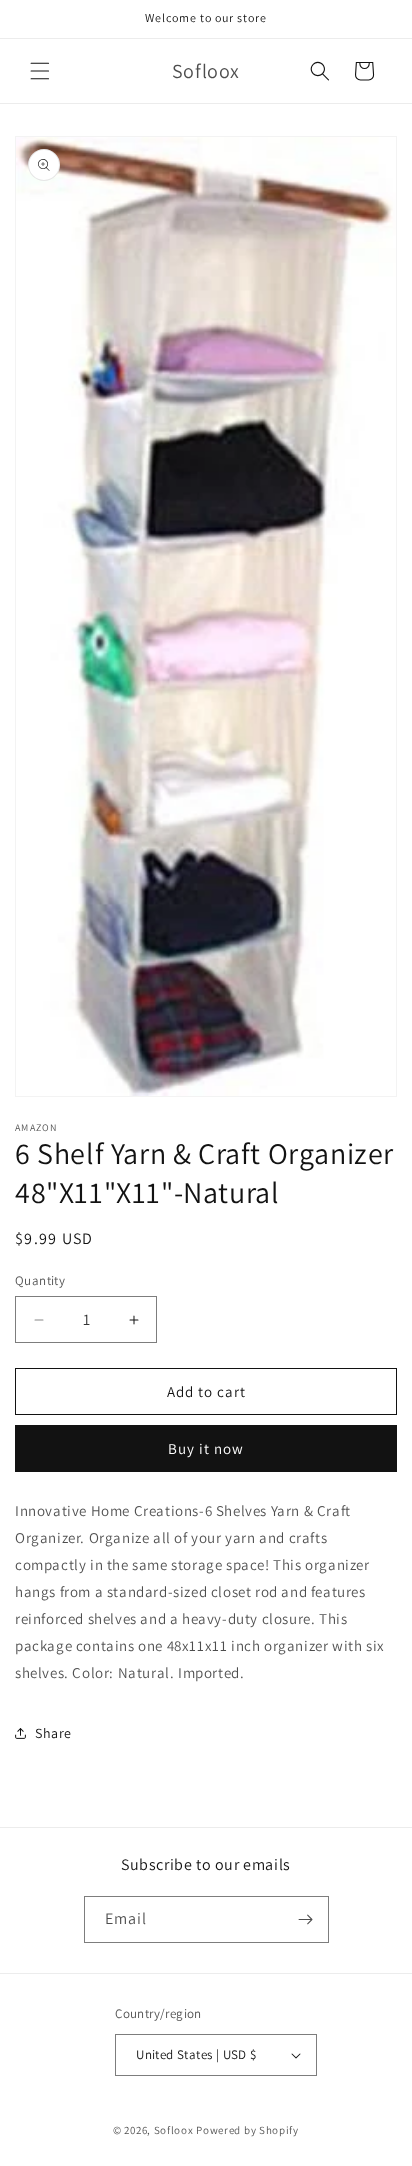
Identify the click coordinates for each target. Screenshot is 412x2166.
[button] (40, 71)
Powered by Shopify (247, 2130)
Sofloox (174, 2130)
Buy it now (206, 1448)
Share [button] (53, 1733)
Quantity (40, 1280)
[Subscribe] (306, 1919)
